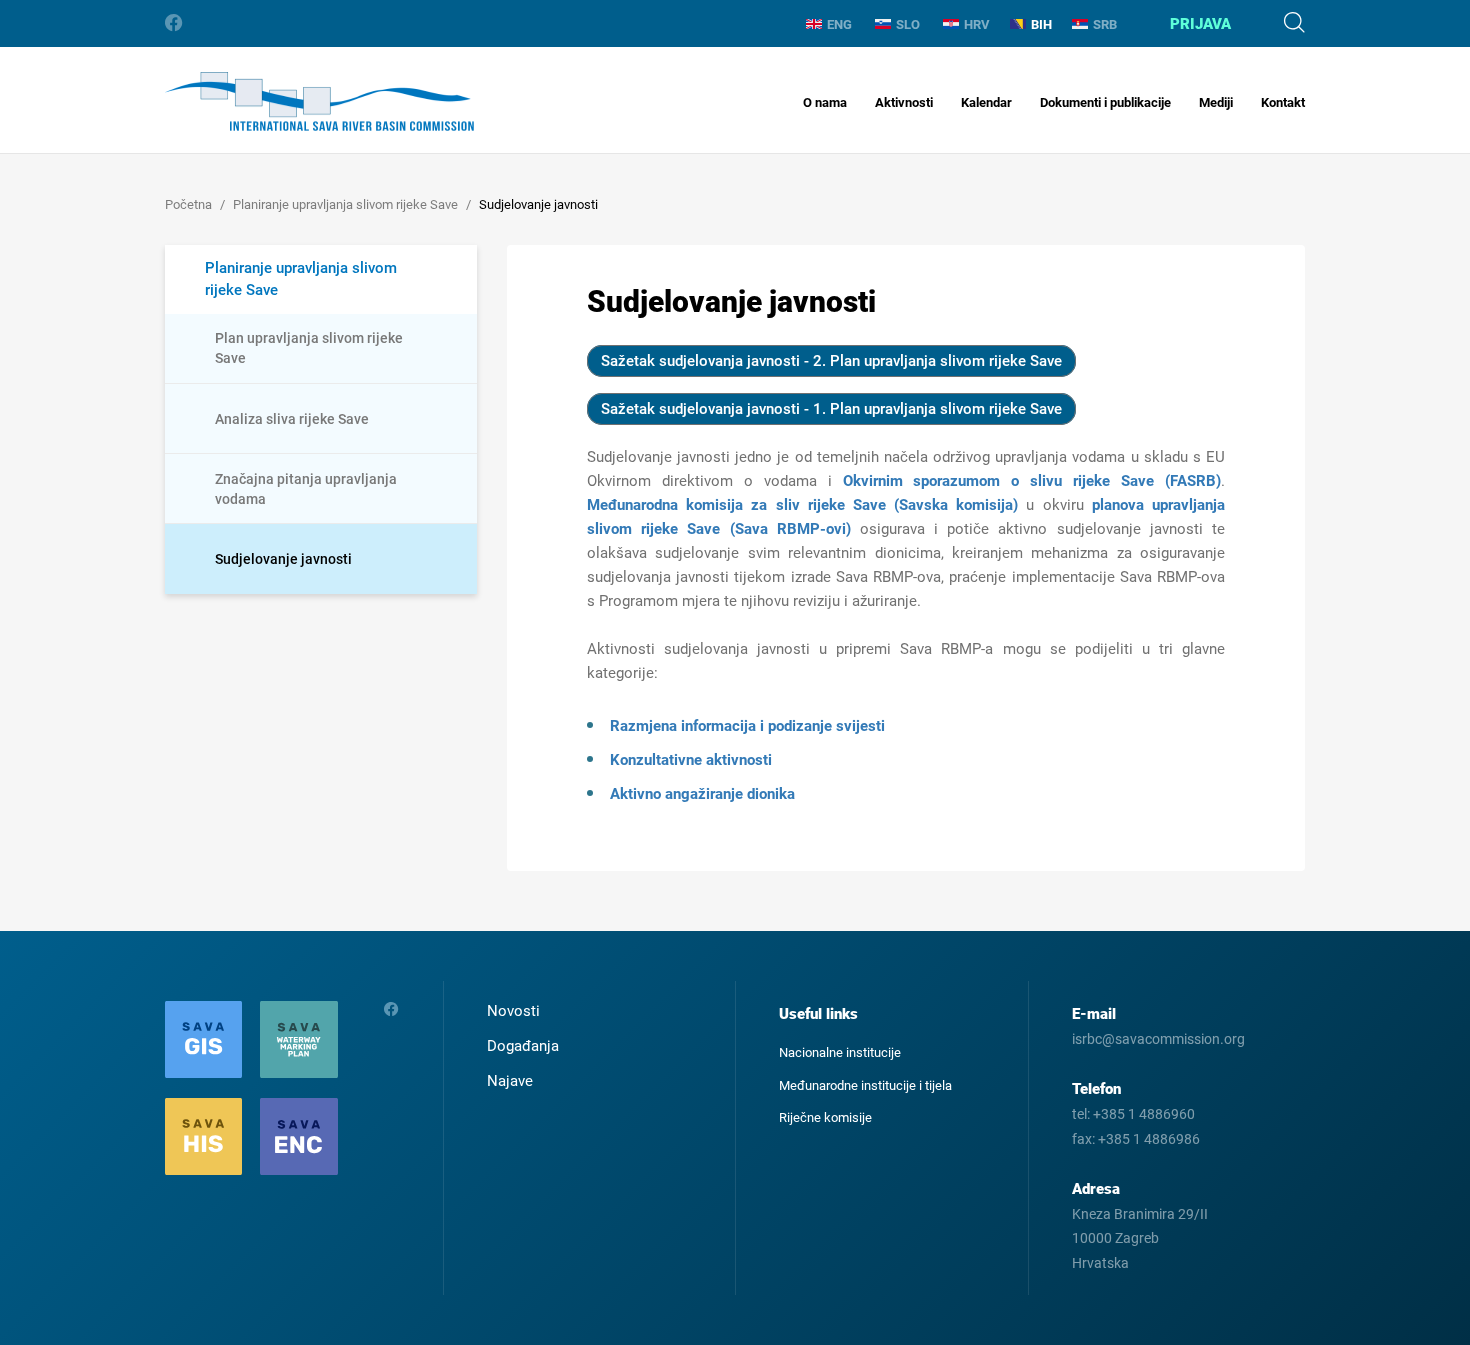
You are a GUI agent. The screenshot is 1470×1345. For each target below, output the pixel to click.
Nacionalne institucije (840, 1052)
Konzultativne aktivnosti (691, 760)
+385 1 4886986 (1149, 1139)
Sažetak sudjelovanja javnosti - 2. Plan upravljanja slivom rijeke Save (831, 361)
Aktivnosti (904, 102)
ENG (839, 24)
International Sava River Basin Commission (319, 101)
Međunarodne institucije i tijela (865, 1085)
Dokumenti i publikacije (1105, 102)
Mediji (1216, 102)
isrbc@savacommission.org (1158, 1039)
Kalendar (986, 102)
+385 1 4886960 (1144, 1114)
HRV (977, 24)
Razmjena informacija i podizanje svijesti (747, 726)
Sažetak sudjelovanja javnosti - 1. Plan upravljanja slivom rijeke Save (831, 409)
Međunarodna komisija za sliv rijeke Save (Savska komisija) (802, 505)
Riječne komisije (825, 1117)
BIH (1041, 24)
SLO (908, 24)
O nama (825, 102)
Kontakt (1283, 102)
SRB (1105, 24)
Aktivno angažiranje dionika (702, 794)
